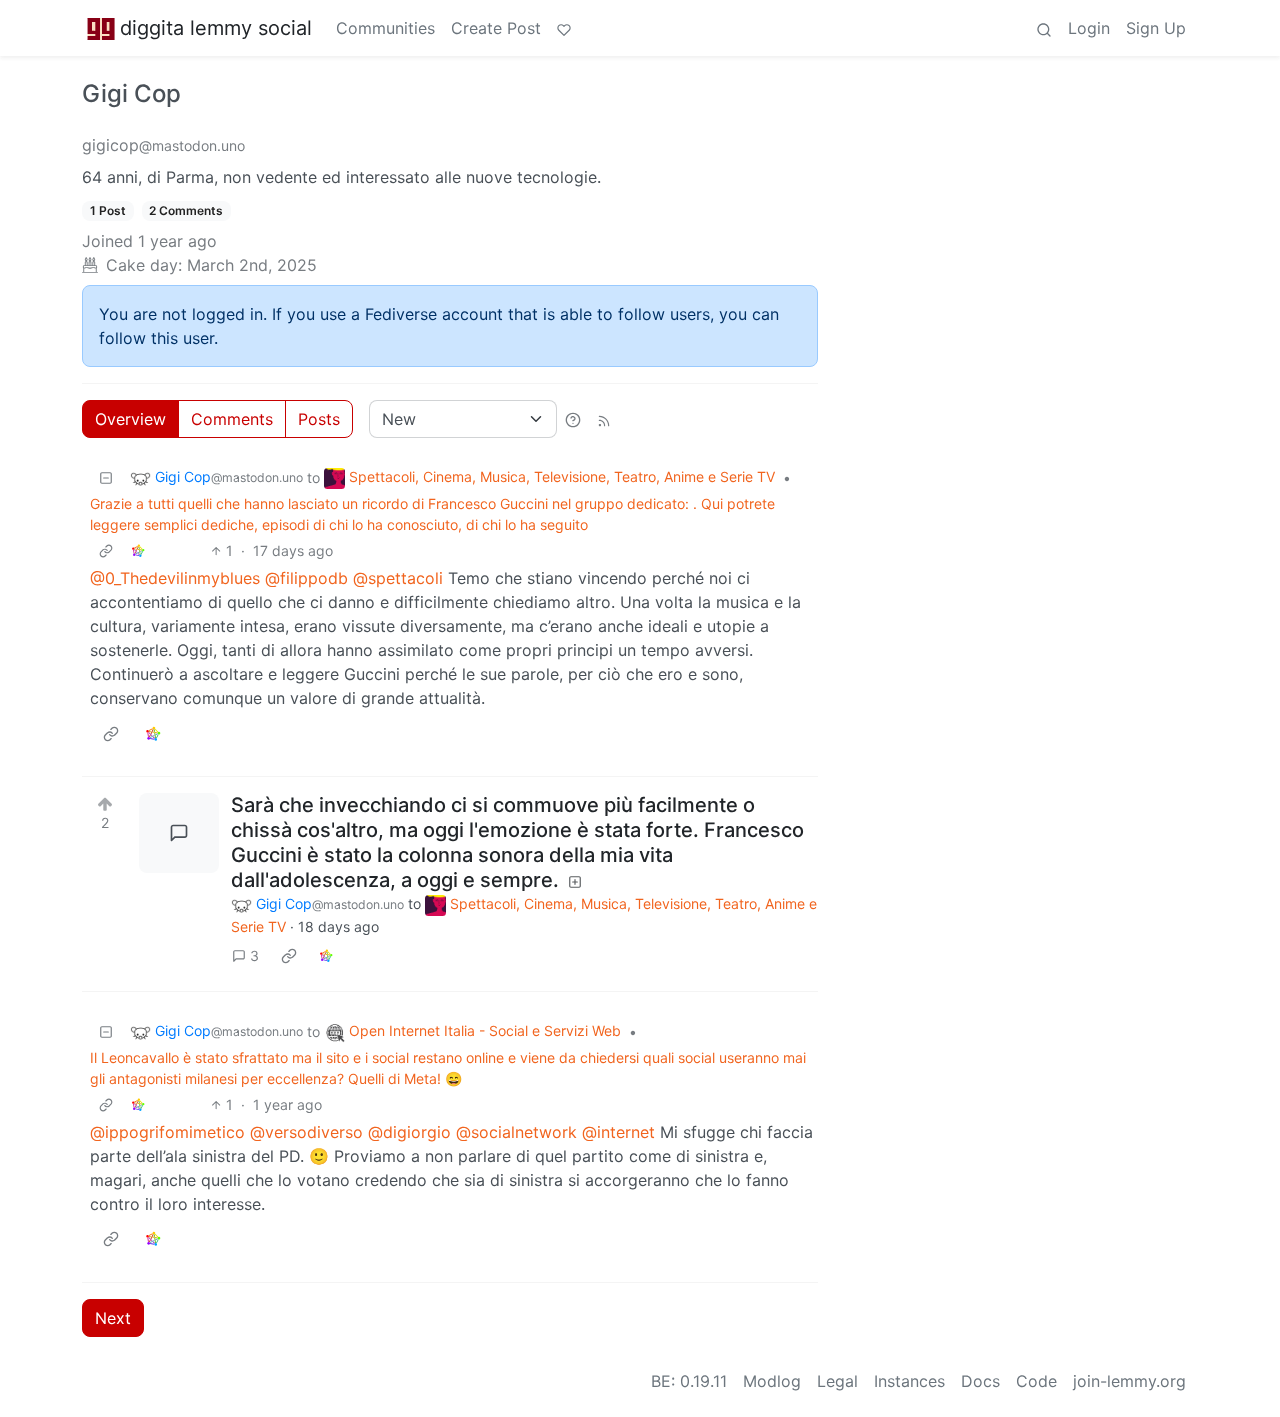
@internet (618, 1132)
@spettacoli (398, 578)
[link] (138, 550)
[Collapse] (106, 477)
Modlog (772, 1381)
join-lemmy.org (1129, 1381)
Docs (980, 1381)
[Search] (1044, 28)
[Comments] (179, 833)
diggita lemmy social (216, 28)
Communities (385, 28)
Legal (837, 1381)
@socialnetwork (516, 1132)
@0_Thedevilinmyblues (175, 578)
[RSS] (604, 419)
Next (113, 1318)
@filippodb (306, 578)
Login (1089, 28)
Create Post (496, 28)
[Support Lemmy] (564, 28)
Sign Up (1156, 28)
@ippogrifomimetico (167, 1132)
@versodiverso (306, 1132)
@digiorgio (409, 1132)
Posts (319, 419)
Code (1036, 1381)
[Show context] (106, 550)
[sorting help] (573, 419)
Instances (909, 1381)
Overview (130, 419)
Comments (232, 419)
